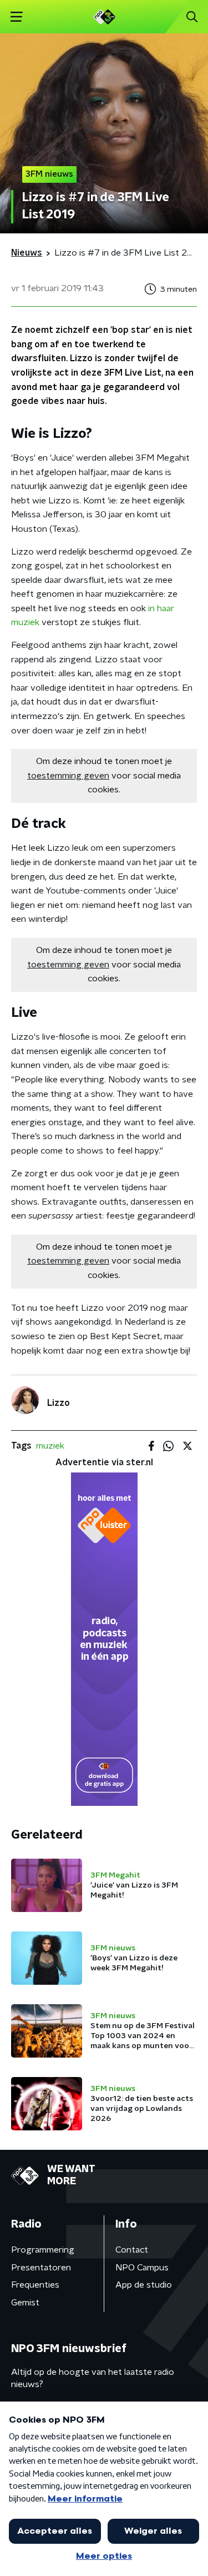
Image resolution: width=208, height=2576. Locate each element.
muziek (50, 1446)
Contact (132, 2250)
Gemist (25, 2303)
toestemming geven (68, 776)
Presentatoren (41, 2268)
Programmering (43, 2250)
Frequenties (35, 2285)
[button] (16, 17)
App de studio (144, 2285)
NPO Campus (142, 2268)
